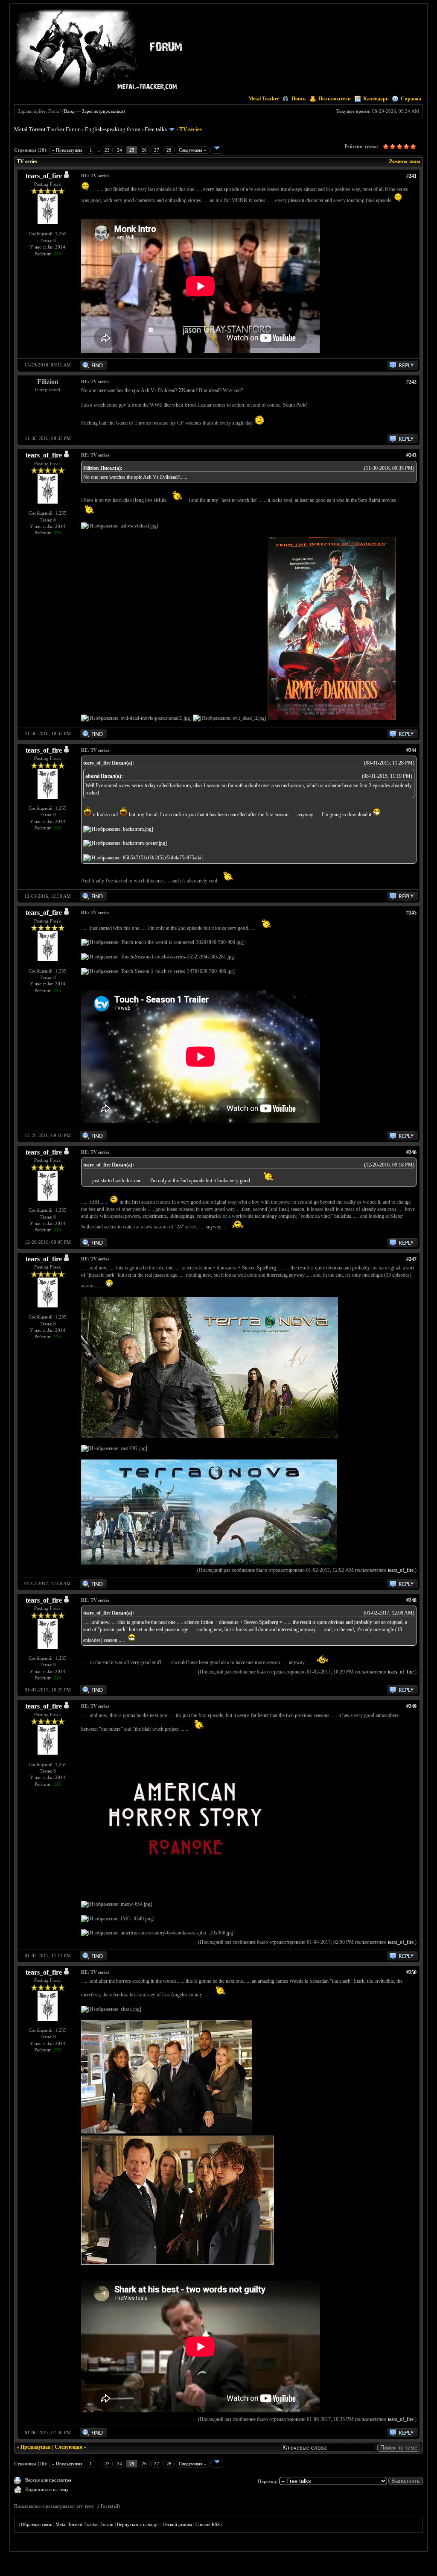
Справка (411, 99)
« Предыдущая (67, 150)
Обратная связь (36, 2524)
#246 (411, 1152)
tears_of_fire (44, 176)
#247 (411, 1259)
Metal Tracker (264, 99)
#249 (411, 1706)
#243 (411, 455)
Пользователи (335, 99)
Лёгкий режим (177, 2524)
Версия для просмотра (48, 2480)
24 (119, 150)
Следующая (68, 2447)
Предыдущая (36, 2447)
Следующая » (192, 150)
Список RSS (208, 2524)
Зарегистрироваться (103, 111)
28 (169, 150)
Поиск (299, 99)
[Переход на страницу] (217, 150)
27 (157, 150)
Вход (69, 111)
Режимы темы (405, 161)
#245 (411, 913)
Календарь (376, 99)
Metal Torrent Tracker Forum (47, 129)
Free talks (156, 129)
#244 (411, 750)
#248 (411, 1600)
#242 (411, 382)
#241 (411, 176)
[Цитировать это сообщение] (402, 368)
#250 (411, 1972)
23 (107, 150)
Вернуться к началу (137, 2524)
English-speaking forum (113, 129)
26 (144, 150)
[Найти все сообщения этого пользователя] (93, 368)
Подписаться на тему (47, 2489)
